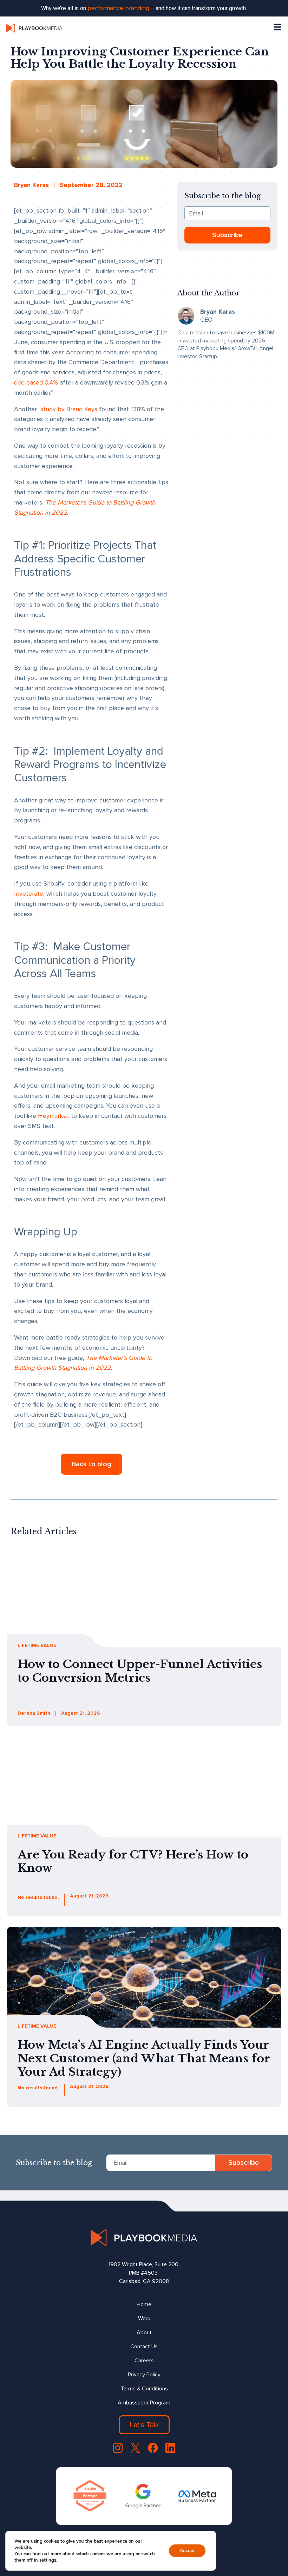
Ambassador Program (144, 2403)
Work (144, 2318)
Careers (144, 2361)
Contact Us (144, 2347)
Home (144, 2304)
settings (48, 2560)
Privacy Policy (144, 2375)
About (144, 2333)
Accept (187, 2551)
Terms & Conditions (144, 2389)
